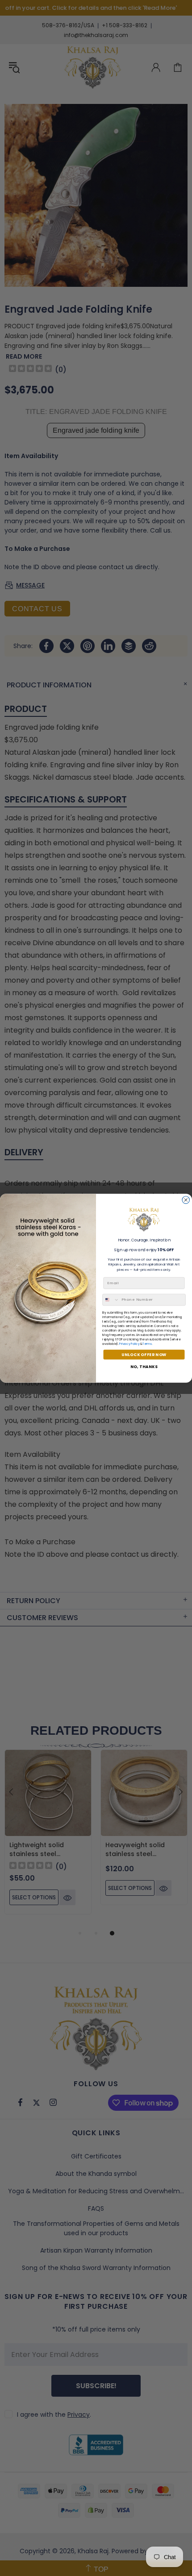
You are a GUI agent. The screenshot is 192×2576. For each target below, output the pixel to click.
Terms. (148, 1343)
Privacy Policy (129, 1343)
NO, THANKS (144, 1367)
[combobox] (111, 1300)
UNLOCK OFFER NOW (144, 1354)
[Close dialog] (186, 1200)
